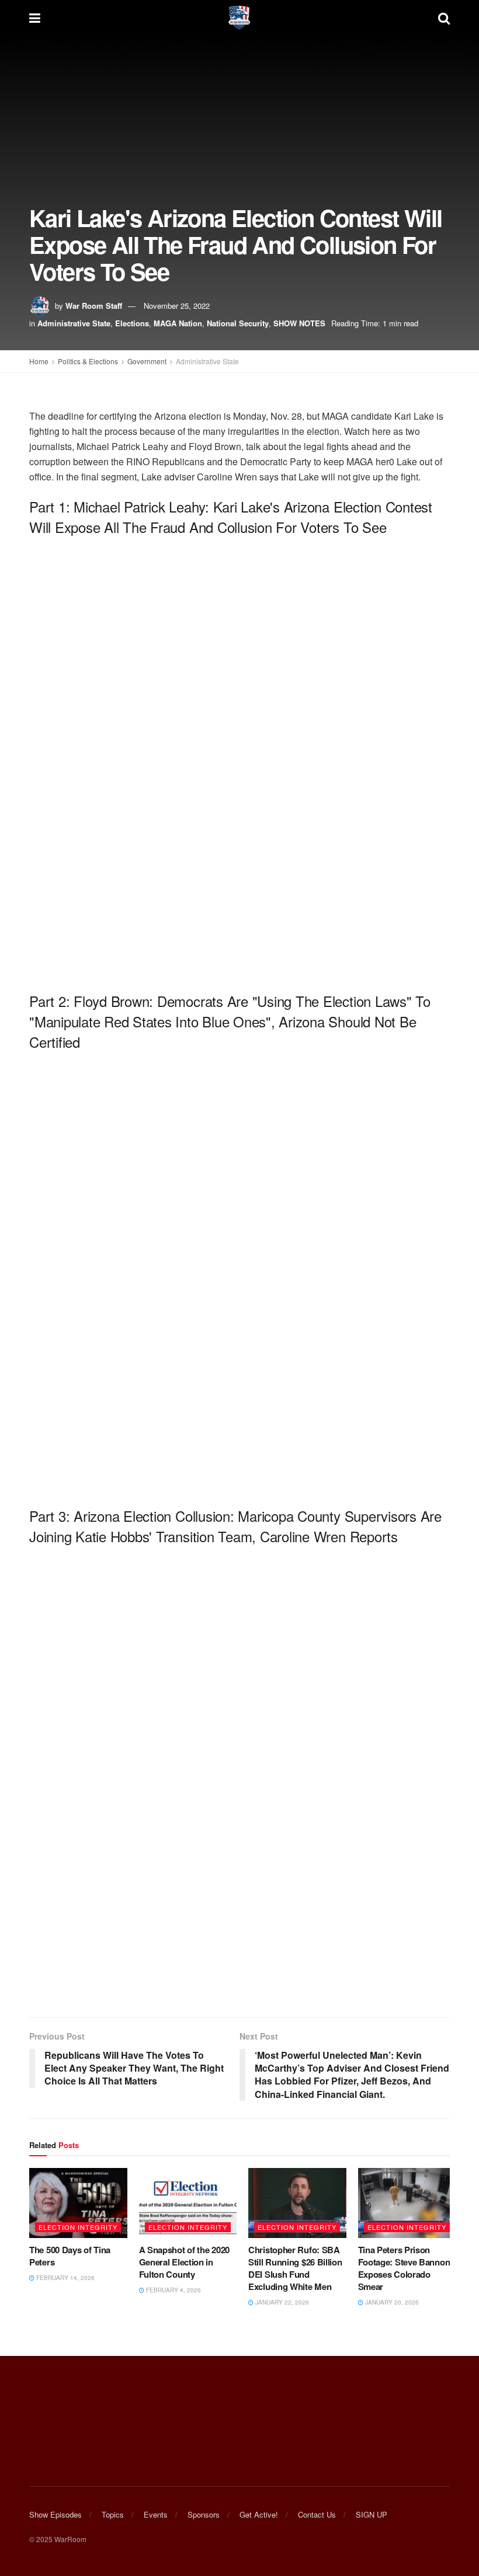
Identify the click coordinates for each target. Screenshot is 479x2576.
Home (39, 361)
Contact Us (317, 2514)
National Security (238, 323)
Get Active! (259, 2514)
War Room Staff (94, 306)
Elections (132, 323)
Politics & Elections (88, 361)
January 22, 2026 (281, 2302)
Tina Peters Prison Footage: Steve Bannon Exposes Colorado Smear (404, 2268)
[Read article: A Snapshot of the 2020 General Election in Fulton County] (188, 2203)
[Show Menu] (35, 18)
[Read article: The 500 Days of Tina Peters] (78, 2203)
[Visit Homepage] (239, 18)
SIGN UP (372, 2514)
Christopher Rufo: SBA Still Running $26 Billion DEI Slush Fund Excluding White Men (295, 2268)
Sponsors (204, 2514)
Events (156, 2514)
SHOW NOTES (299, 323)
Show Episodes (55, 2514)
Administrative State (74, 323)
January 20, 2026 (391, 2302)
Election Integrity (78, 2227)
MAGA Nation (178, 323)
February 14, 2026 (65, 2278)
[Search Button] (444, 18)
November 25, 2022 (177, 306)
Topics (113, 2514)
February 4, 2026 (173, 2290)
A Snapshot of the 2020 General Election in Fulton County (184, 2262)
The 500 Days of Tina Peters (70, 2256)
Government (147, 361)
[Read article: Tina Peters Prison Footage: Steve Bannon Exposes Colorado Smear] (407, 2203)
